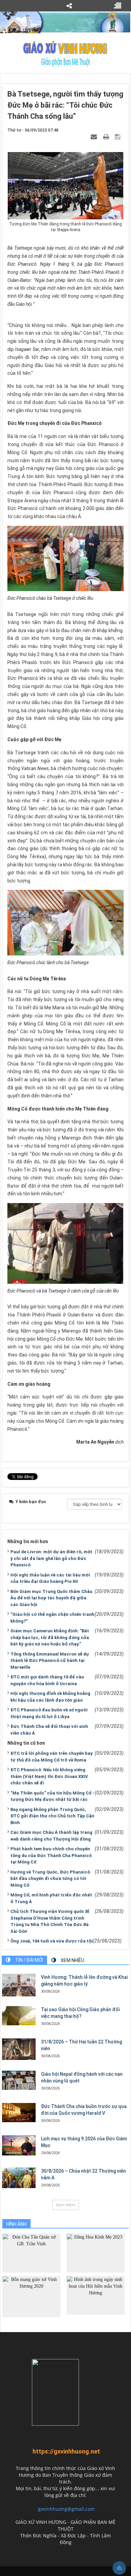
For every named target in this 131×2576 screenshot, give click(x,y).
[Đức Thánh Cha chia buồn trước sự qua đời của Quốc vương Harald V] (19, 2112)
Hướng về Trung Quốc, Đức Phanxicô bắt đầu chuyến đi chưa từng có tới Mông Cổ (50, 1879)
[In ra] (107, 137)
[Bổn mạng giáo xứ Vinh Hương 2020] (31, 2296)
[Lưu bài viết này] (118, 137)
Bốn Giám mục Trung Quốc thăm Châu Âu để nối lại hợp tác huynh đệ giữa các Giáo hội (51, 1598)
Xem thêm (66, 2205)
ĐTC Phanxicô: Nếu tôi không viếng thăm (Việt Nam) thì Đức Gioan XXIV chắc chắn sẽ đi (49, 1776)
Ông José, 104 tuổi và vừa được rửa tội (52, 1941)
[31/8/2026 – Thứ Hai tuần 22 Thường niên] (19, 2049)
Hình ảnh (16, 2224)
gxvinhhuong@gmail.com (66, 2509)
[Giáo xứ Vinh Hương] (65, 53)
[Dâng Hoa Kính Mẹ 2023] (96, 2253)
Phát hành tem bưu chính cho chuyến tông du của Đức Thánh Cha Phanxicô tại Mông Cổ (51, 1855)
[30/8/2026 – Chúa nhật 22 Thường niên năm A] (19, 2178)
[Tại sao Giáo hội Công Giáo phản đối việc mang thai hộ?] (19, 2016)
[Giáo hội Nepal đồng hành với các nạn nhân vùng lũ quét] (19, 2080)
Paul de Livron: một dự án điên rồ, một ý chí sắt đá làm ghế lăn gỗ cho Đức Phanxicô (51, 1558)
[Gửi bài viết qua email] (95, 137)
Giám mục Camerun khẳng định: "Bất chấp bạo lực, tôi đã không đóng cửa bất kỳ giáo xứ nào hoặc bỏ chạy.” (50, 1637)
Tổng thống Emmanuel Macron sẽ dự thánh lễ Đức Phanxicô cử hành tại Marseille (50, 1661)
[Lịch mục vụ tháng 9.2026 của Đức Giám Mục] (19, 2145)
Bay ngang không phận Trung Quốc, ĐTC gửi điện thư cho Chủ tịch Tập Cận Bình (52, 1816)
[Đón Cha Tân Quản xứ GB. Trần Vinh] (31, 2253)
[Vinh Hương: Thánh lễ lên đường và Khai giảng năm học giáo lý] (19, 1985)
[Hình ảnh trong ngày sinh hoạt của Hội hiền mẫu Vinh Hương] (96, 2295)
